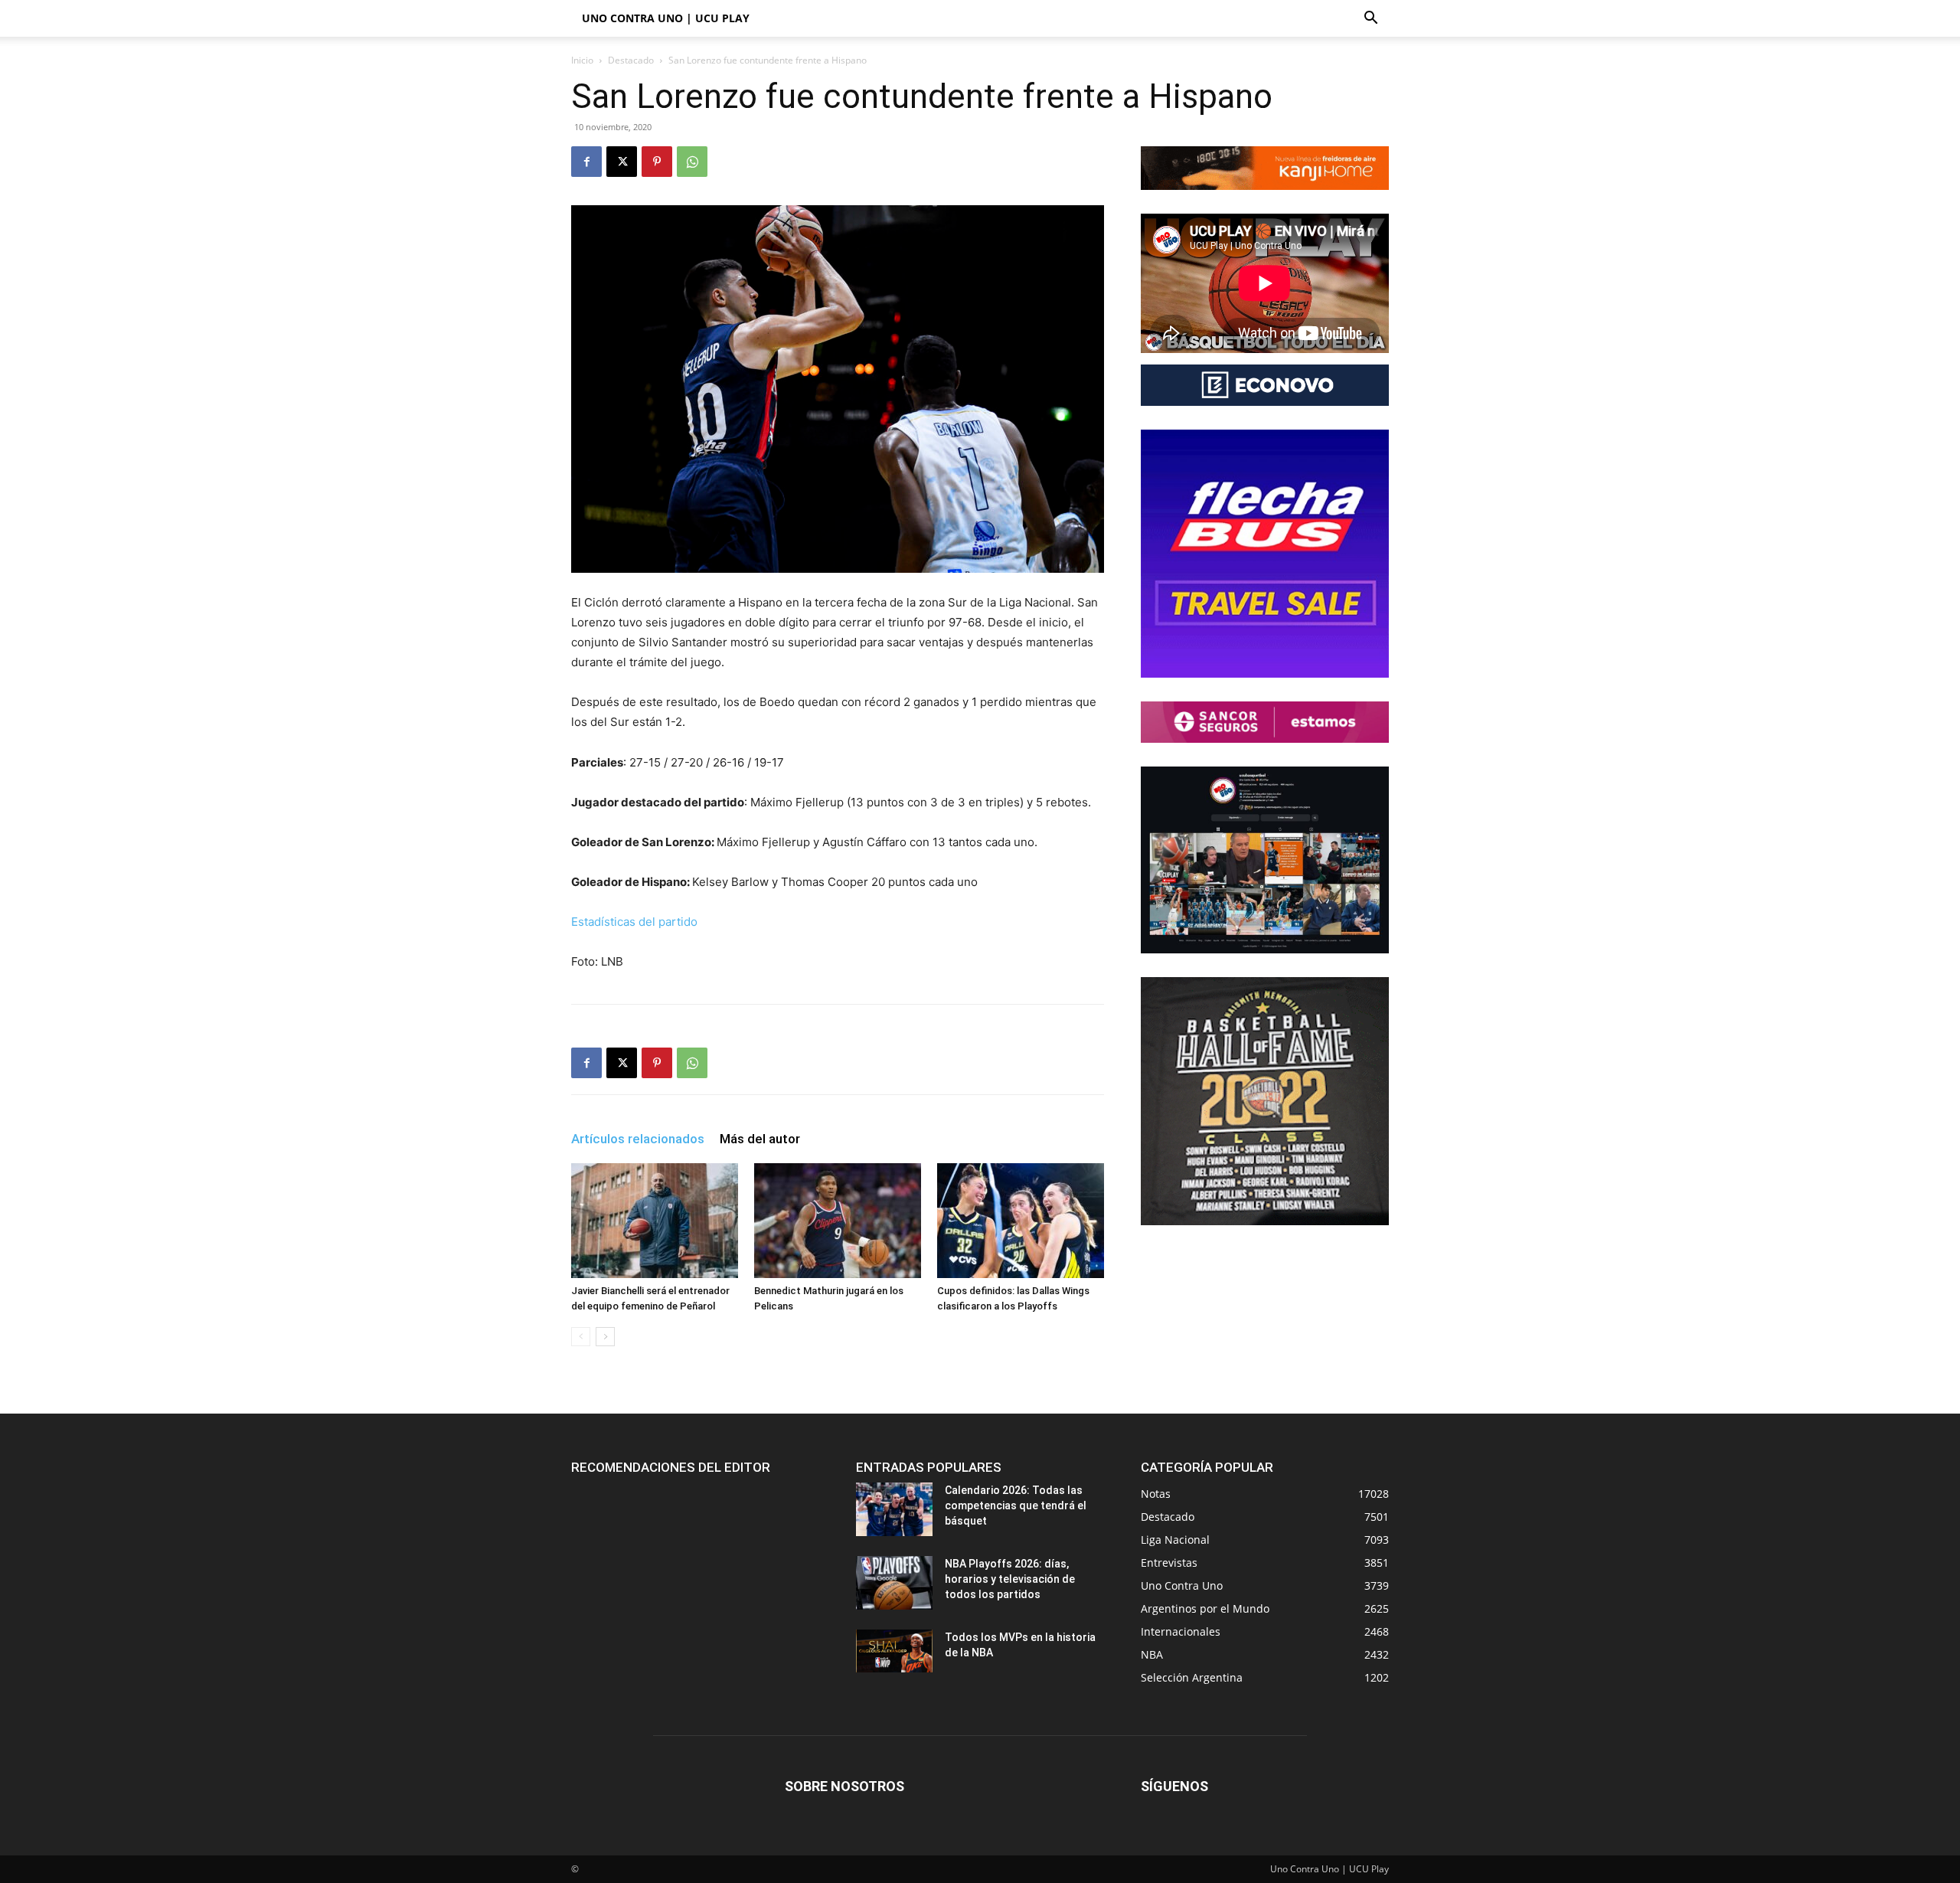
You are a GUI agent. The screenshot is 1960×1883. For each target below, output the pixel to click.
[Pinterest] (657, 162)
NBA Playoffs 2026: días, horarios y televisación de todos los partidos (1010, 1579)
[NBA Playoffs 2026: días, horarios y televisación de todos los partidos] (894, 1583)
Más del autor (760, 1139)
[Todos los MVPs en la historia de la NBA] (894, 1651)
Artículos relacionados (638, 1139)
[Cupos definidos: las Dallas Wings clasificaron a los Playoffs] (1021, 1221)
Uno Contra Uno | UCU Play (666, 18)
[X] (622, 162)
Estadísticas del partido (634, 922)
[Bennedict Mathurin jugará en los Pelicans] (838, 1221)
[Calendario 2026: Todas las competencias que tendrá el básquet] (894, 1509)
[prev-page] (581, 1337)
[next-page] (605, 1337)
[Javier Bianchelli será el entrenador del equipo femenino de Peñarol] (655, 1221)
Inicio (582, 60)
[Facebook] (586, 162)
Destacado (631, 60)
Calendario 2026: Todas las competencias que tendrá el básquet (1016, 1505)
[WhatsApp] (692, 162)
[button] (1370, 20)
